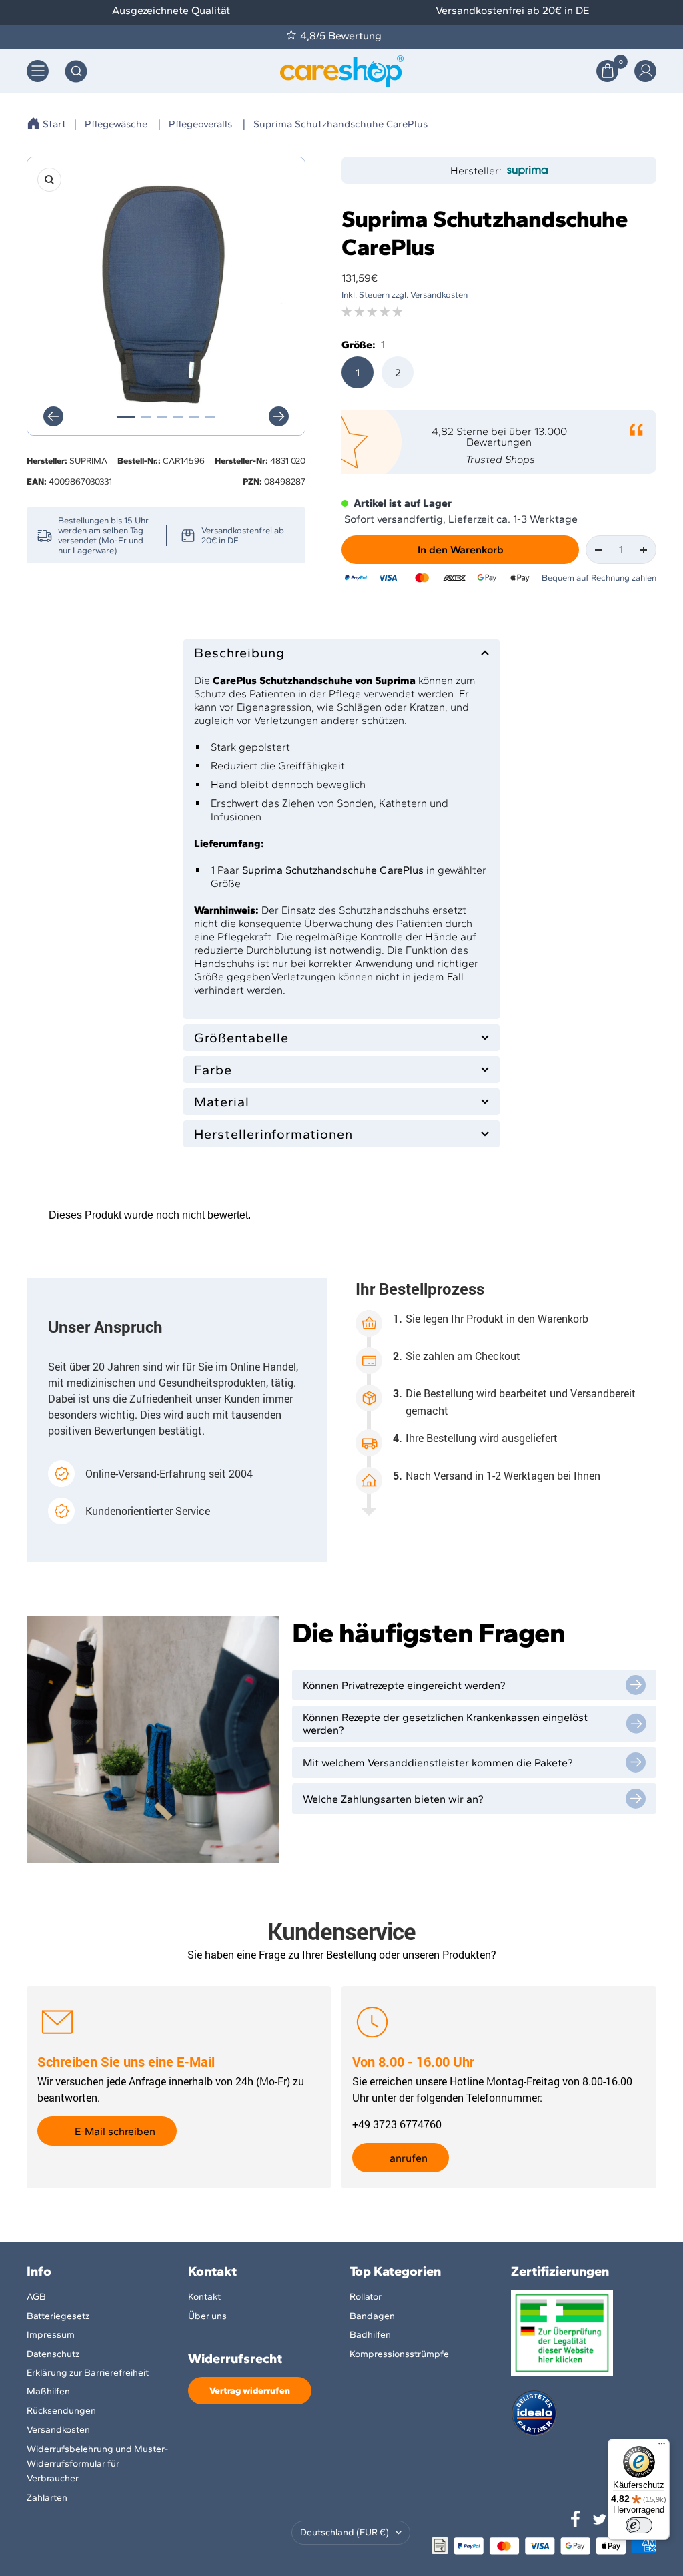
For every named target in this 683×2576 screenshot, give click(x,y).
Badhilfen (370, 2335)
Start (54, 124)
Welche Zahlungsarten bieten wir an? (393, 1799)
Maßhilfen (48, 2391)
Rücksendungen (61, 2411)
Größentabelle (241, 1038)
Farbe (213, 1070)
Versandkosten (58, 2430)
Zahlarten (47, 2498)
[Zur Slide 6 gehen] (210, 417)
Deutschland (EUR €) (345, 2532)
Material (222, 1102)
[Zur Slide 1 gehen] (126, 417)
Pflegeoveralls (200, 124)
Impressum (51, 2335)
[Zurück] (53, 416)
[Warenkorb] (607, 71)
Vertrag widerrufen (250, 2391)
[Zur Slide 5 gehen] (194, 417)
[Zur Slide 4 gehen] (178, 417)
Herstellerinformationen (273, 1134)
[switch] (639, 2525)
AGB (36, 2297)
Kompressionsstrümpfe (399, 2354)
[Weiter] (279, 416)
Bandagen (372, 2316)
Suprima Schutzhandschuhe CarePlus (340, 124)
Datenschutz (53, 2354)
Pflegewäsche (116, 124)
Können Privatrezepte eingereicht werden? (404, 1685)
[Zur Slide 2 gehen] (146, 417)
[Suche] (76, 71)
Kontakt (204, 2297)
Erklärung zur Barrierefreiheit (88, 2373)
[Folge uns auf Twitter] (600, 2519)
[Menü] (662, 2447)
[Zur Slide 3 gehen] (162, 417)
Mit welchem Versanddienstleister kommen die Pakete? (438, 1763)
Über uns (207, 2316)
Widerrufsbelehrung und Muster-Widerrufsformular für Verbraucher (97, 2464)
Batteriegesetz (58, 2316)
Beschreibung (239, 653)
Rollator (366, 2297)
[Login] (645, 71)
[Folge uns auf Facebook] (576, 2519)
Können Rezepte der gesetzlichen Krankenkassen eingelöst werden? (445, 1724)
